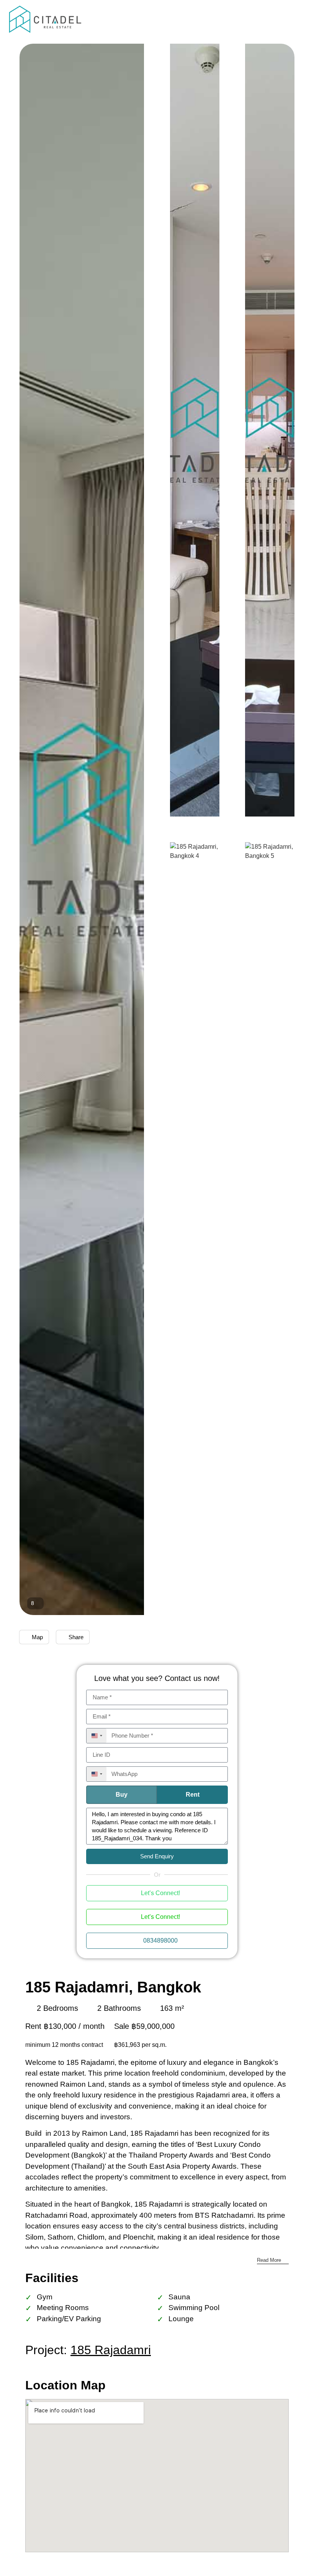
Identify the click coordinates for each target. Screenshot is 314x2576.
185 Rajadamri (111, 2350)
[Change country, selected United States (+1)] (96, 1736)
